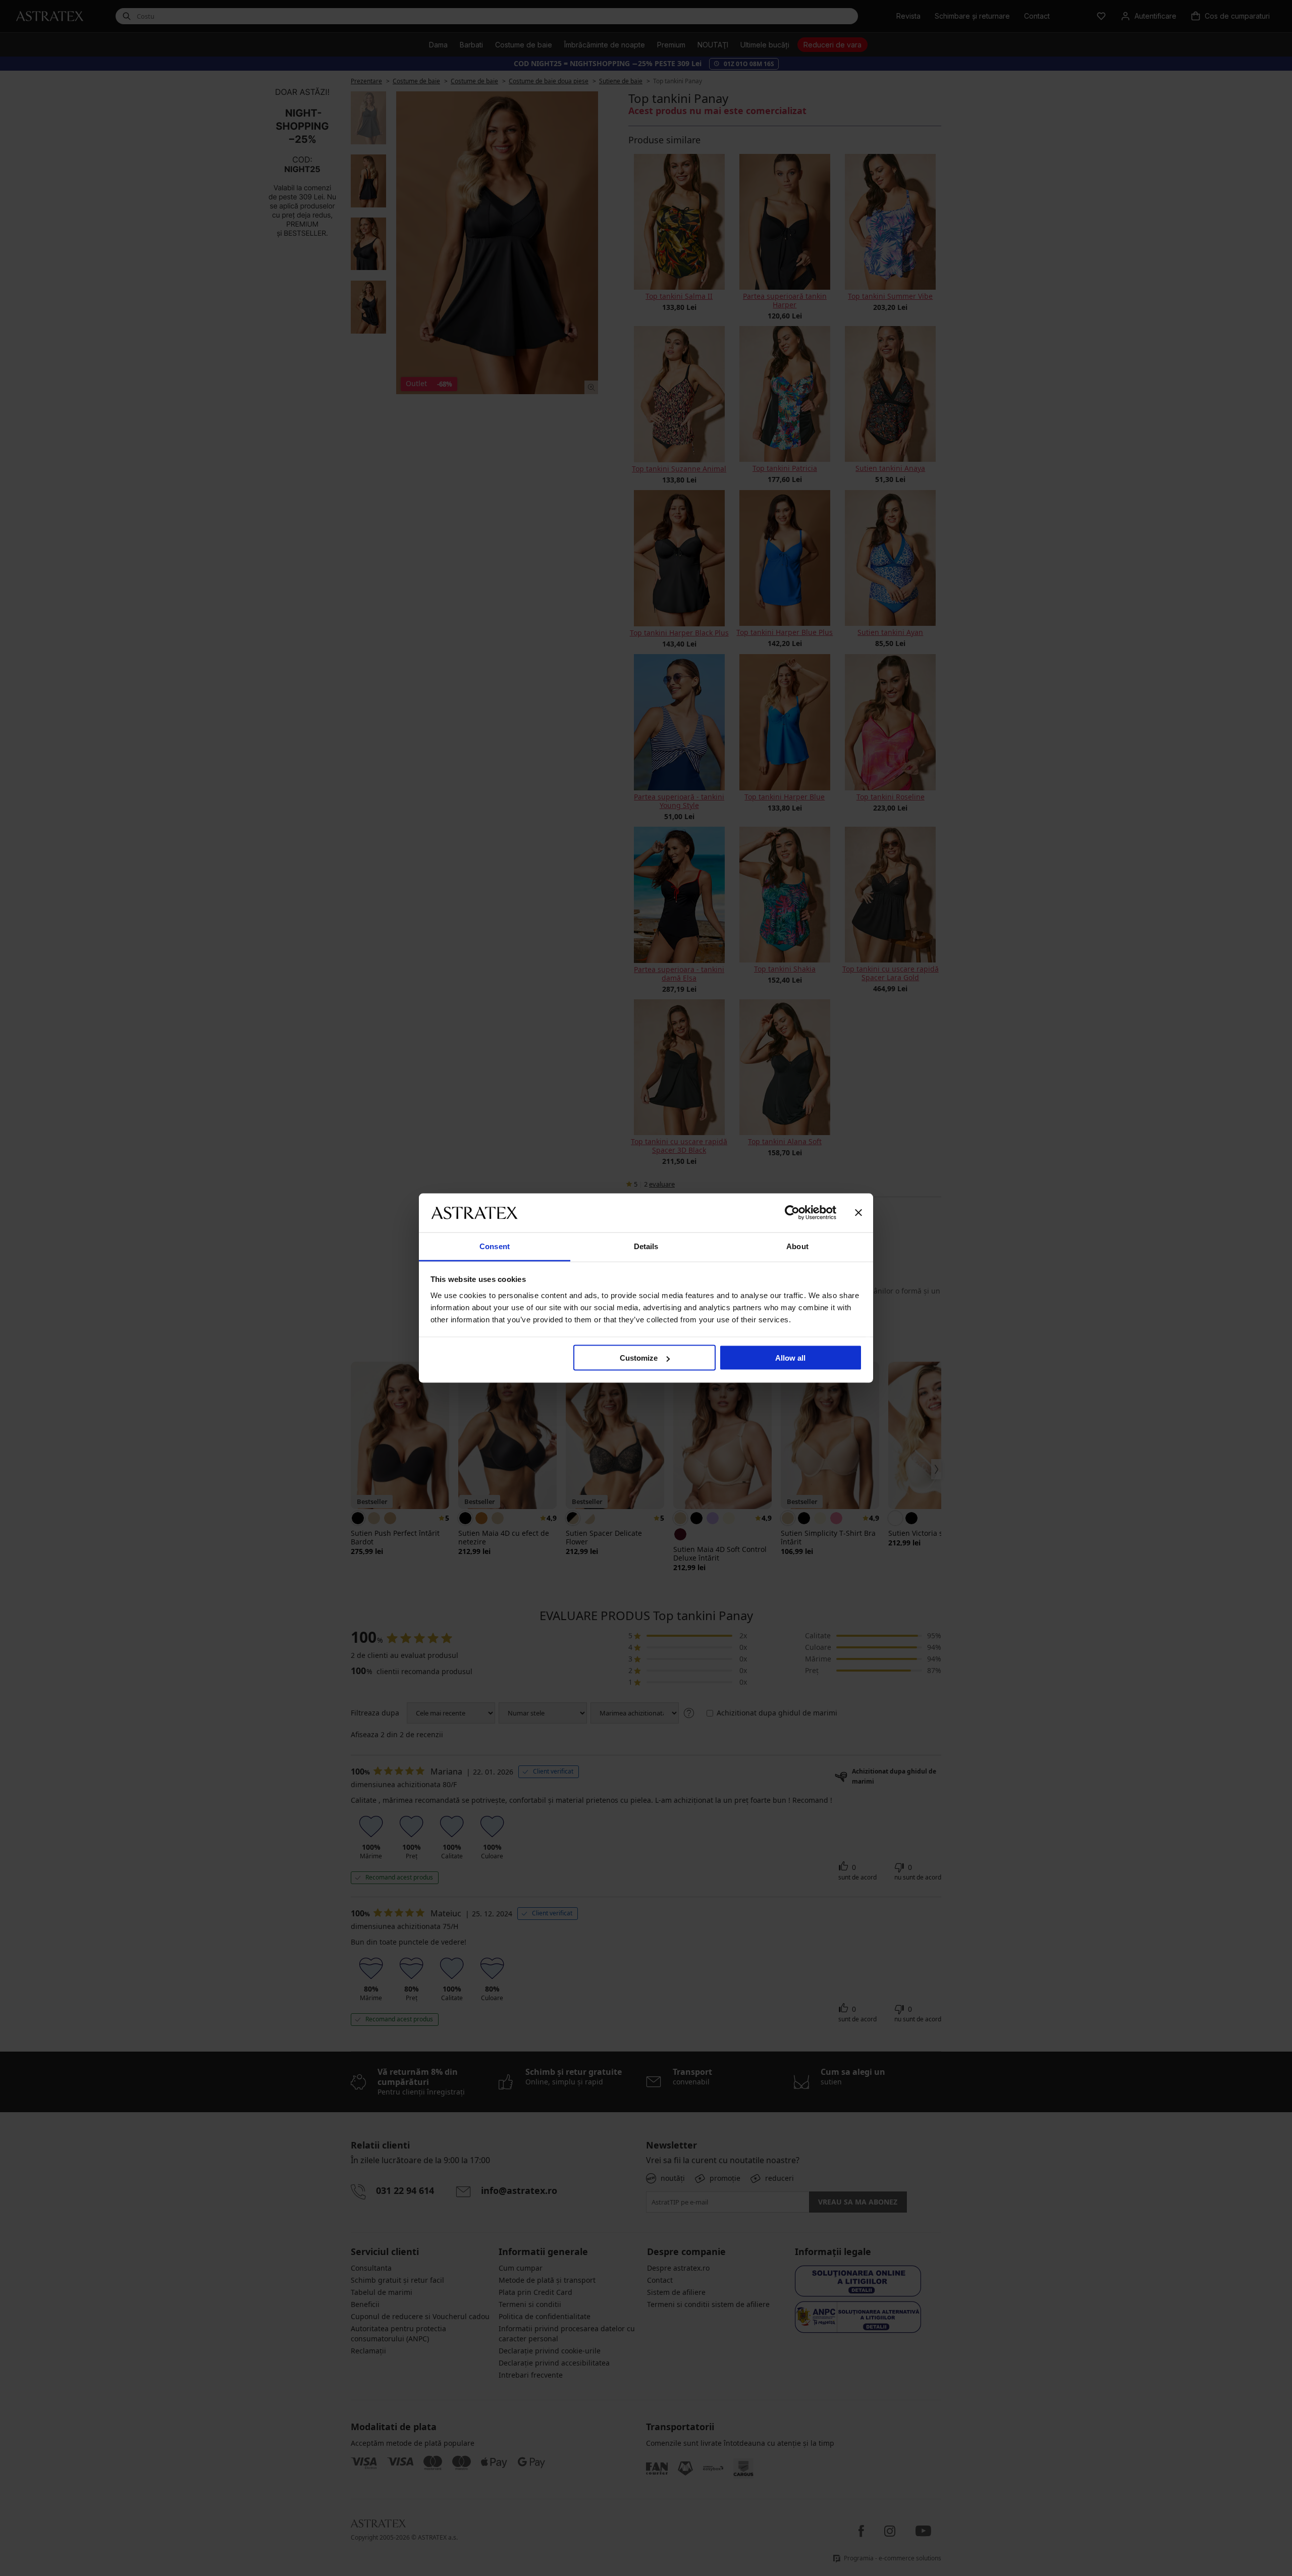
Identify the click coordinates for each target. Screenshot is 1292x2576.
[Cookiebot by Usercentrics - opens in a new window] (792, 1213)
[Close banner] (858, 1213)
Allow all (790, 1358)
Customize (639, 1358)
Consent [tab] (495, 1246)
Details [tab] (646, 1246)
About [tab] (797, 1246)
